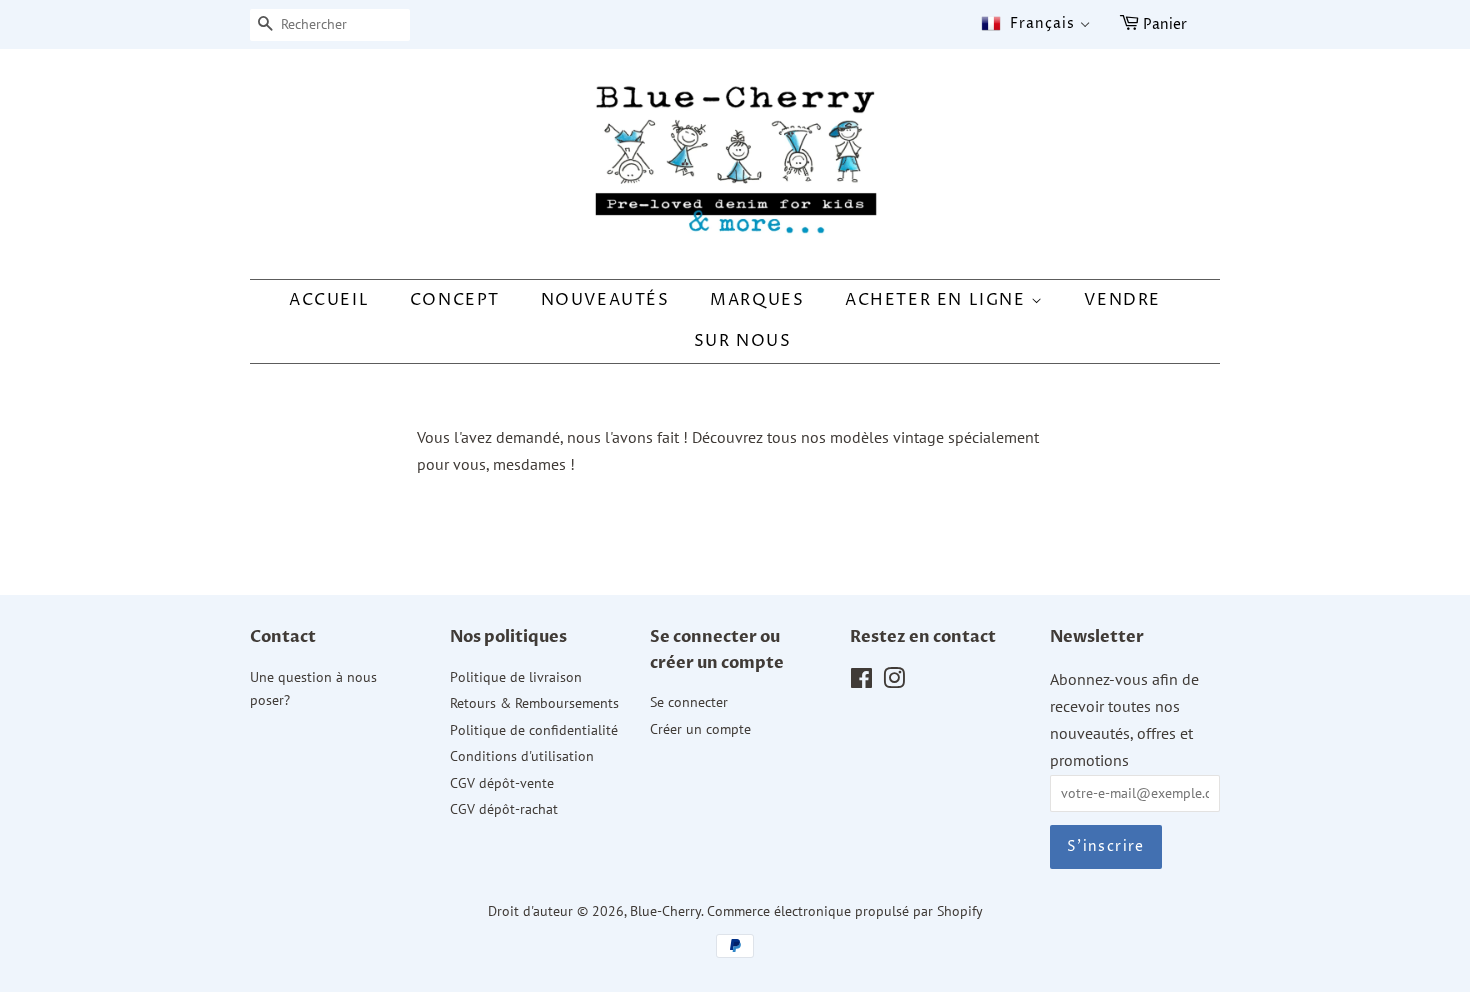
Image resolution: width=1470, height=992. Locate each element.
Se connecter (689, 702)
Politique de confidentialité (534, 730)
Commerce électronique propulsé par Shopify (845, 911)
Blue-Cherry (665, 911)
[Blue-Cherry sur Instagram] (894, 682)
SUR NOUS (743, 341)
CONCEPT (455, 300)
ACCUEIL (329, 300)
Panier (1165, 24)
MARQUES (757, 300)
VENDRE (1122, 300)
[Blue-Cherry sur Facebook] (861, 682)
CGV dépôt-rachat (504, 809)
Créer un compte (700, 729)
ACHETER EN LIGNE (938, 300)
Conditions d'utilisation (522, 756)
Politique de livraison (516, 677)
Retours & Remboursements (534, 703)
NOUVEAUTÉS (605, 300)
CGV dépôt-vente (502, 783)
